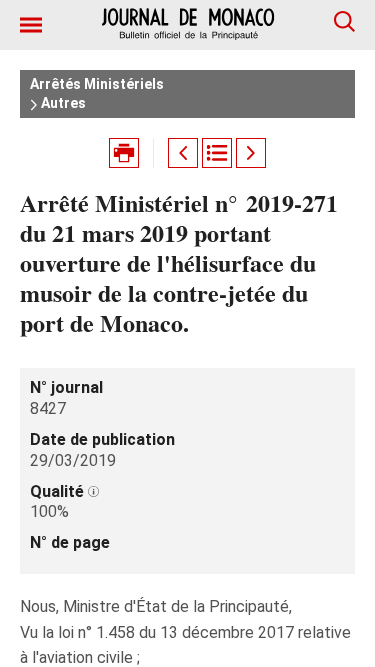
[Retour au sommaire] (217, 153)
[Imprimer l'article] (124, 153)
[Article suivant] (251, 153)
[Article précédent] (183, 153)
